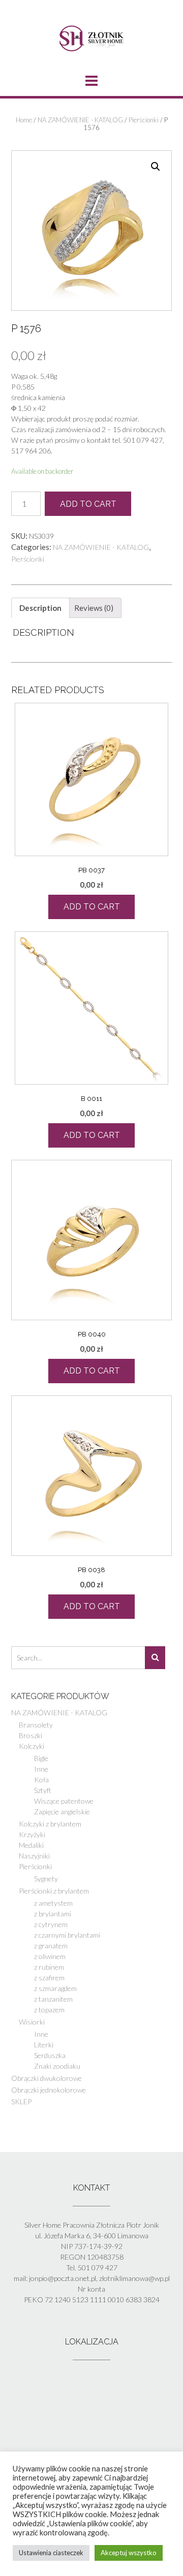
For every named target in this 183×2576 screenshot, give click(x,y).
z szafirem (49, 1978)
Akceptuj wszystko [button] (129, 2553)
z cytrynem (51, 1924)
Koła (41, 1780)
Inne (41, 1769)
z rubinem (49, 1967)
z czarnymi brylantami (67, 1935)
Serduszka (50, 2055)
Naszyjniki (34, 1856)
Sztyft (43, 1790)
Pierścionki (144, 120)
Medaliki (31, 1845)
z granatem (51, 1946)
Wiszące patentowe (64, 1801)
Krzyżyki (32, 1834)
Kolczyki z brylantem (50, 1824)
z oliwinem (50, 1956)
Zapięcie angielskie (62, 1812)
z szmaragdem (55, 1988)
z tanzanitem (53, 1999)
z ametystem (53, 1903)
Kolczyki (32, 1746)
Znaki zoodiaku (57, 2066)
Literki (44, 2045)
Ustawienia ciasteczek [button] (51, 2553)
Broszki (30, 1735)
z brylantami (53, 1914)
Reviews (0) (94, 608)
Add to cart (88, 504)
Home (24, 120)
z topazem (49, 2010)
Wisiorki (32, 2022)
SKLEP (21, 2101)
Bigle (41, 1758)
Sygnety (46, 1879)
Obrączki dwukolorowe (47, 2078)
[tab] (40, 608)
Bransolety (36, 1725)
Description (40, 608)
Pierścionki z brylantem (54, 1891)
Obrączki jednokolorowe (49, 2090)
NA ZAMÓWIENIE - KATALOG (80, 120)
